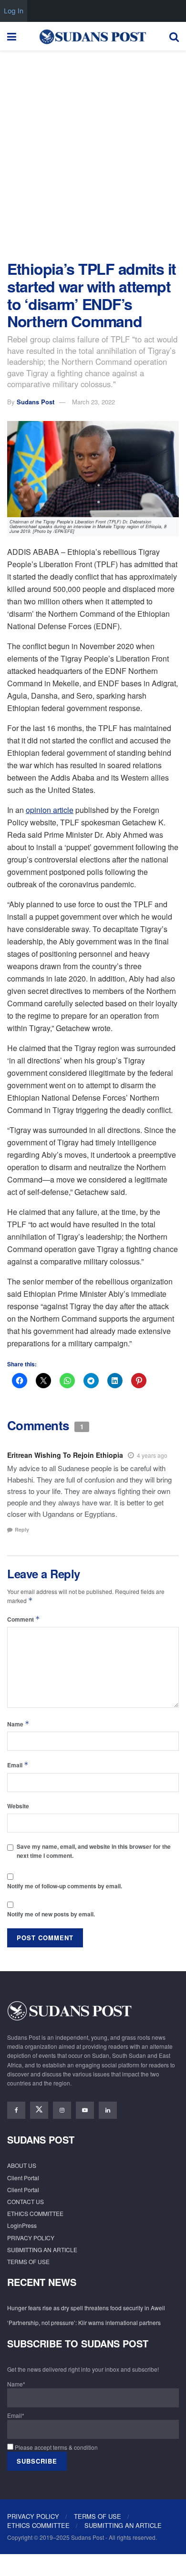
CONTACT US (26, 2201)
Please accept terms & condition (56, 2447)
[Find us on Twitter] (39, 2110)
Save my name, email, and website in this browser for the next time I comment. (94, 1851)
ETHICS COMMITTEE (35, 2213)
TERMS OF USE (28, 2261)
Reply (22, 1529)
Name (18, 1724)
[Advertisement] (93, 153)
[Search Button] (174, 36)
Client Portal (23, 2178)
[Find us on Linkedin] (108, 2110)
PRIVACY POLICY (31, 2238)
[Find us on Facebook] (16, 2110)
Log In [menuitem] (14, 11)
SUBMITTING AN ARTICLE (42, 2250)
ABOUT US (22, 2165)
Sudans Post (36, 402)
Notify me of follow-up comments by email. (65, 1886)
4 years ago (152, 1455)
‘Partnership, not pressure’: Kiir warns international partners (84, 2322)
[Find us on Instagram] (62, 2110)
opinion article (50, 810)
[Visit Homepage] (93, 36)
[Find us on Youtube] (85, 2110)
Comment (24, 1619)
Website (18, 1806)
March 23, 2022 (93, 402)
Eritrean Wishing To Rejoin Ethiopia (65, 1455)
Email (18, 1765)
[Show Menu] (12, 36)
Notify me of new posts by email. (51, 1914)
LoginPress (22, 2225)
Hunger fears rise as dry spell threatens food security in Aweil (86, 2308)
